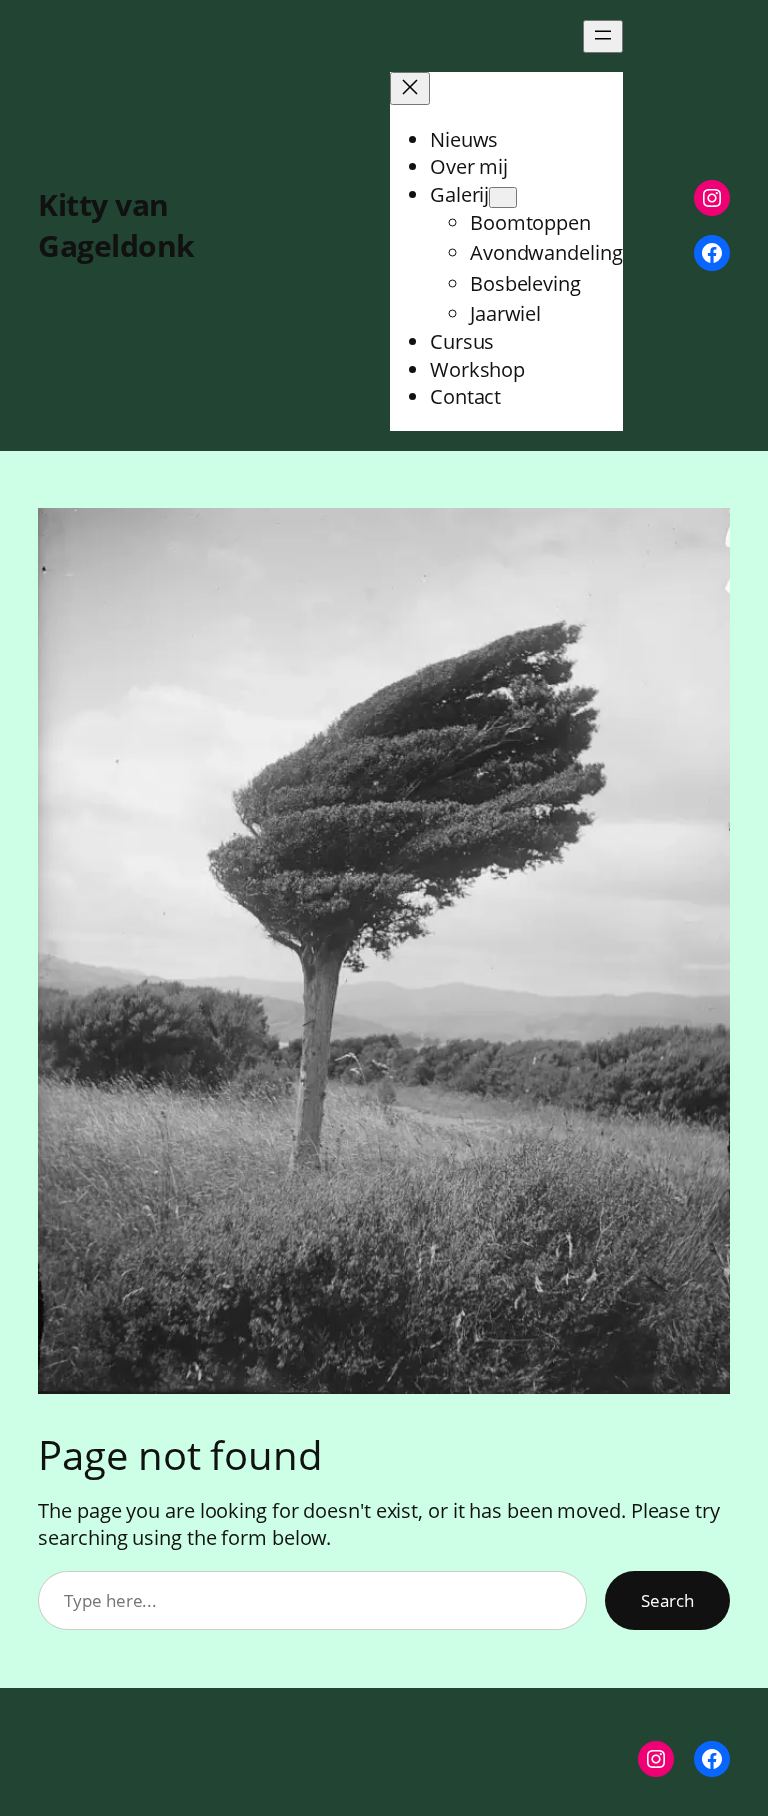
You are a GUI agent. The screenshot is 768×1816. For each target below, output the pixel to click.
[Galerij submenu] (503, 197)
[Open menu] (603, 36)
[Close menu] (410, 88)
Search (667, 1600)
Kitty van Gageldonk (116, 225)
